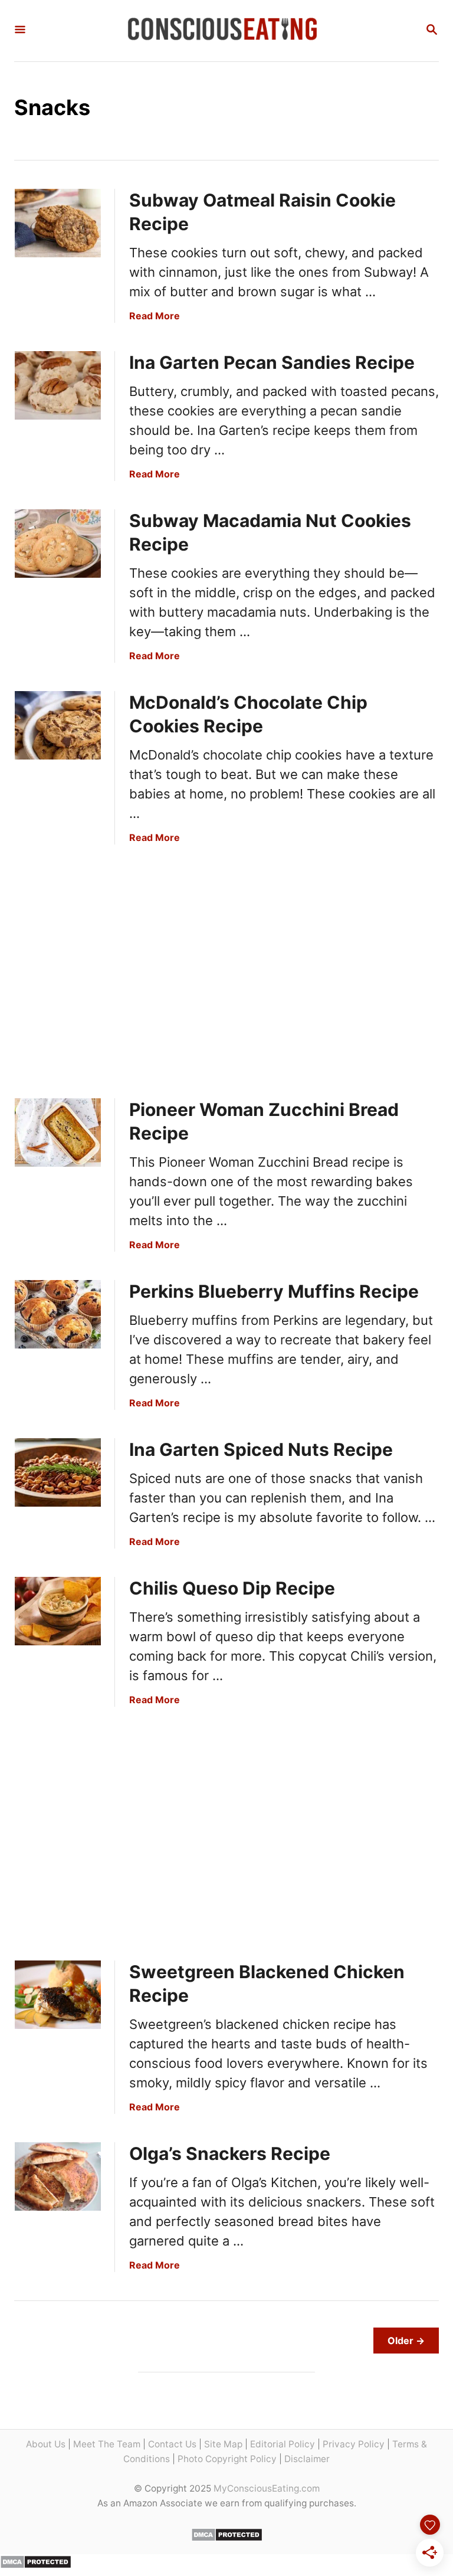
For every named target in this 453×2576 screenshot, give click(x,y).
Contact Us (172, 2444)
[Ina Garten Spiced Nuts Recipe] (58, 1472)
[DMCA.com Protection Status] (227, 2538)
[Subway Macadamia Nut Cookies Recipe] (58, 544)
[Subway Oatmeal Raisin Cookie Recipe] (58, 223)
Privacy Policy (354, 2444)
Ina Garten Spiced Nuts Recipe (261, 1449)
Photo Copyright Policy (227, 2459)
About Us (46, 2444)
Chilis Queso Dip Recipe (232, 1588)
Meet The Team (107, 2444)
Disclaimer (307, 2459)
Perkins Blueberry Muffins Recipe (274, 1291)
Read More (155, 316)
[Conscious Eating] (225, 31)
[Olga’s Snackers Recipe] (58, 2176)
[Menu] (20, 30)
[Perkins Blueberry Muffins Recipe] (58, 1314)
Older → (406, 2341)
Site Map (223, 2444)
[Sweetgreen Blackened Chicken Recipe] (58, 1995)
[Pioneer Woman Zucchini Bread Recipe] (58, 1132)
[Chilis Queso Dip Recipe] (58, 1611)
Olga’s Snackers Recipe (230, 2153)
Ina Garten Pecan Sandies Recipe (272, 362)
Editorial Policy (283, 2444)
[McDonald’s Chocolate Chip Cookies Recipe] (58, 725)
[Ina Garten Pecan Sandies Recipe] (58, 385)
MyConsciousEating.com (267, 2488)
